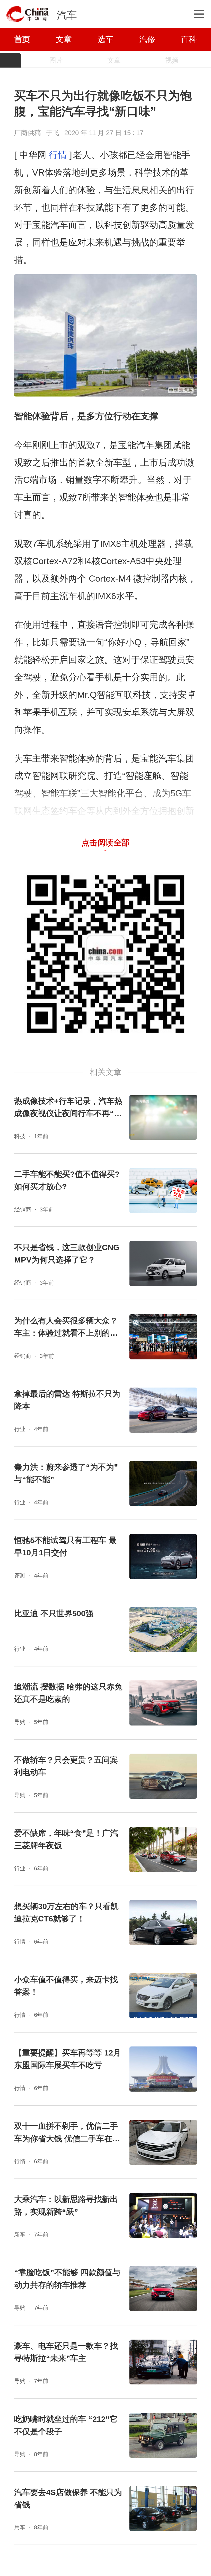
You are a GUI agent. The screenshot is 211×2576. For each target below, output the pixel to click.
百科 (189, 39)
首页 (22, 39)
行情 (58, 155)
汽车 (67, 15)
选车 (105, 39)
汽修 (147, 39)
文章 (64, 39)
